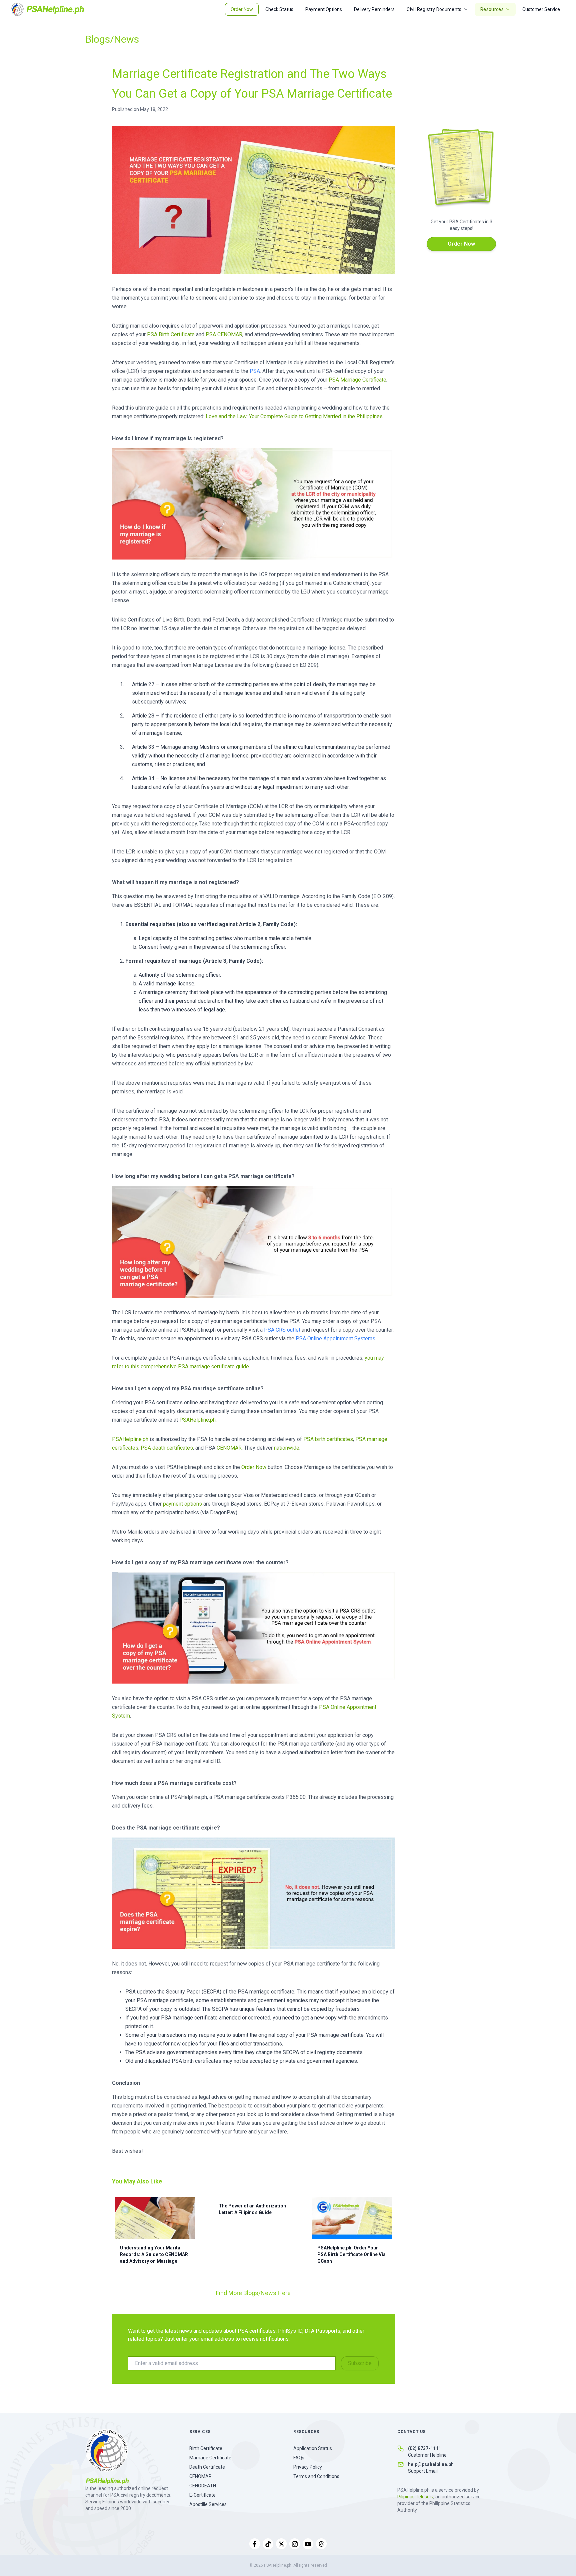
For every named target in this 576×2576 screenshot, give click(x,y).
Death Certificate (207, 2467)
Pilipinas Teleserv (415, 2497)
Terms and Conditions (316, 2476)
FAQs (299, 2458)
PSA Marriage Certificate (357, 380)
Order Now (242, 9)
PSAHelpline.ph (130, 1439)
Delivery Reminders (374, 9)
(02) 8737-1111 (424, 2448)
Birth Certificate (206, 2448)
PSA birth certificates (328, 1439)
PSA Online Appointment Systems (335, 1338)
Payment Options (324, 9)
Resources (492, 9)
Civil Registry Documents (434, 9)
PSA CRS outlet (282, 1330)
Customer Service (541, 9)
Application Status (313, 2448)
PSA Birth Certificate (171, 334)
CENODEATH (203, 2486)
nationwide (287, 1448)
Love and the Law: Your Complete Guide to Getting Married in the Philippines (294, 416)
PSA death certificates (167, 1448)
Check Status (279, 9)
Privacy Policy (308, 2467)
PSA (255, 371)
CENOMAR (229, 1448)
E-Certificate (202, 2495)
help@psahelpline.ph (431, 2464)
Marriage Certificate (210, 2458)
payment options (182, 1504)
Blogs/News (112, 39)
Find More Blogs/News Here (253, 2293)
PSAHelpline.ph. (198, 1420)
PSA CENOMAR (224, 334)
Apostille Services (208, 2504)
